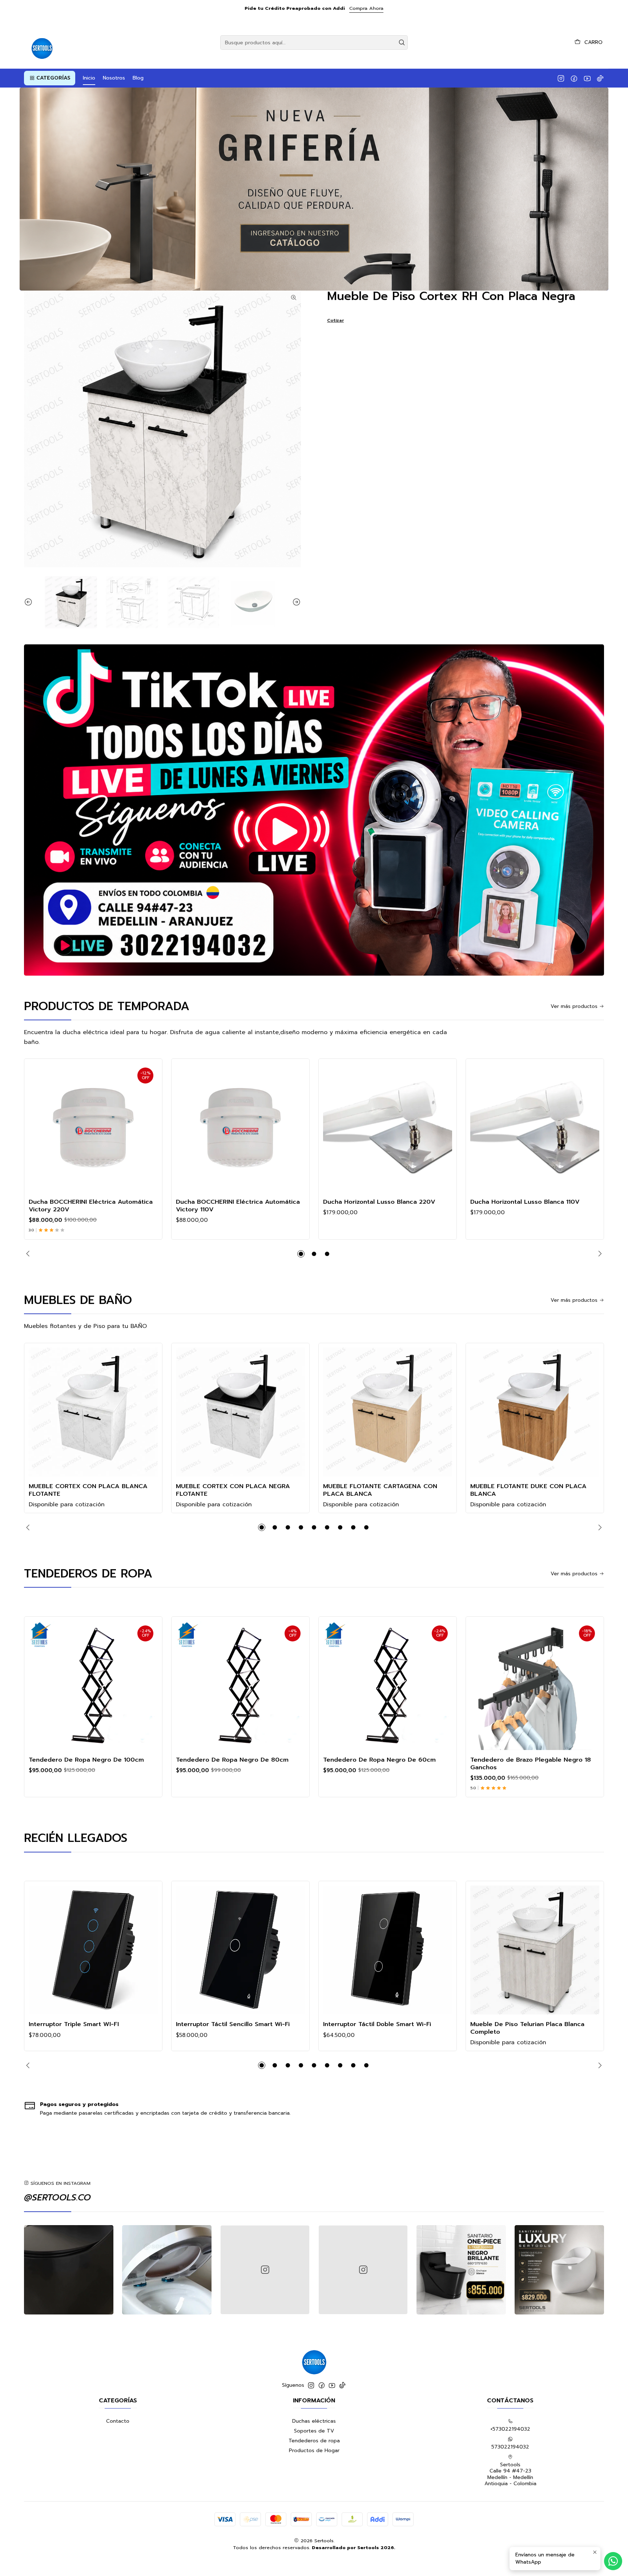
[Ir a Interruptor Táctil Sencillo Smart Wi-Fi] (240, 1950)
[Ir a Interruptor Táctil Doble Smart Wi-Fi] (388, 1950)
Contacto (118, 2421)
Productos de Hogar (314, 2451)
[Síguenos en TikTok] (600, 78)
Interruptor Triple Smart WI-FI (74, 2024)
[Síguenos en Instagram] (561, 78)
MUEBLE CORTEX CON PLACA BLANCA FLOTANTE (88, 1490)
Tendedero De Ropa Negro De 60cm (379, 1760)
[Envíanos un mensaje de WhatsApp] (613, 2561)
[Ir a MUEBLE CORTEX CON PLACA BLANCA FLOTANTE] (93, 1412)
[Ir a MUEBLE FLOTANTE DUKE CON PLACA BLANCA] (535, 1412)
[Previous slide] (29, 602)
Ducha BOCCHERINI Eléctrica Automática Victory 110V (238, 1206)
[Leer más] (314, 189)
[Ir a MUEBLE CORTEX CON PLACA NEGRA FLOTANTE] (240, 1412)
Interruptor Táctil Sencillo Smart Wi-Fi (233, 2024)
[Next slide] (295, 602)
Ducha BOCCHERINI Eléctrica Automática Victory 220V (91, 1206)
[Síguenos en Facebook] (574, 78)
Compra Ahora (366, 8)
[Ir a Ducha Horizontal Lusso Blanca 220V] (388, 1128)
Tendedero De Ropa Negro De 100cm (86, 1760)
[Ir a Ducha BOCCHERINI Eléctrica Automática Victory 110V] (240, 1128)
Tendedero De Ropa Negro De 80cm (232, 1760)
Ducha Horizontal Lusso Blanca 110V (525, 1202)
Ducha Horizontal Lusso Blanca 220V (379, 1202)
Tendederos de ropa (314, 2441)
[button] (50, 78)
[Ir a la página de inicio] (41, 42)
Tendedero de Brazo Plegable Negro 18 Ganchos (531, 1763)
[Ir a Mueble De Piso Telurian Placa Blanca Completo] (535, 1950)
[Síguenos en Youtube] (587, 78)
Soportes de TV (314, 2431)
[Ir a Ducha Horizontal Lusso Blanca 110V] (535, 1128)
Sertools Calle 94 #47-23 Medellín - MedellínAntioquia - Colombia (510, 2474)
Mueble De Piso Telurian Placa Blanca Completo (527, 2028)
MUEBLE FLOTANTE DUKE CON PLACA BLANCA (528, 1490)
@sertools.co (57, 2198)
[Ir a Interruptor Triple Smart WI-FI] (93, 1950)
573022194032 (510, 2447)
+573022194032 (510, 2429)
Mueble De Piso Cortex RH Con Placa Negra (451, 296)
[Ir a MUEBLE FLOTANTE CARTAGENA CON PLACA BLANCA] (388, 1412)
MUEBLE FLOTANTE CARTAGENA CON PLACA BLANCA (380, 1490)
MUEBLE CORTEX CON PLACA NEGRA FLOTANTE (233, 1490)
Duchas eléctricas (314, 2421)
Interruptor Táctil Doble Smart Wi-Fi (377, 2024)
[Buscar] (402, 42)
